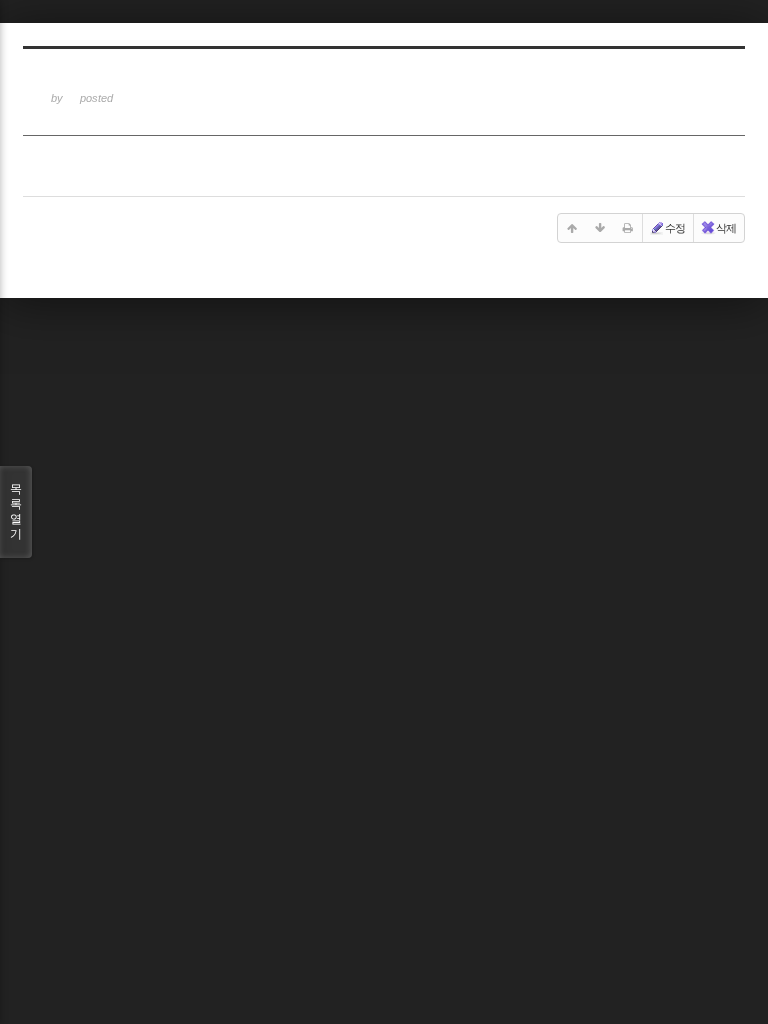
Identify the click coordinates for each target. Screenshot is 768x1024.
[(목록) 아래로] (600, 228)
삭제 (726, 228)
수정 (675, 228)
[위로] (572, 228)
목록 (16, 511)
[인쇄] (628, 228)
